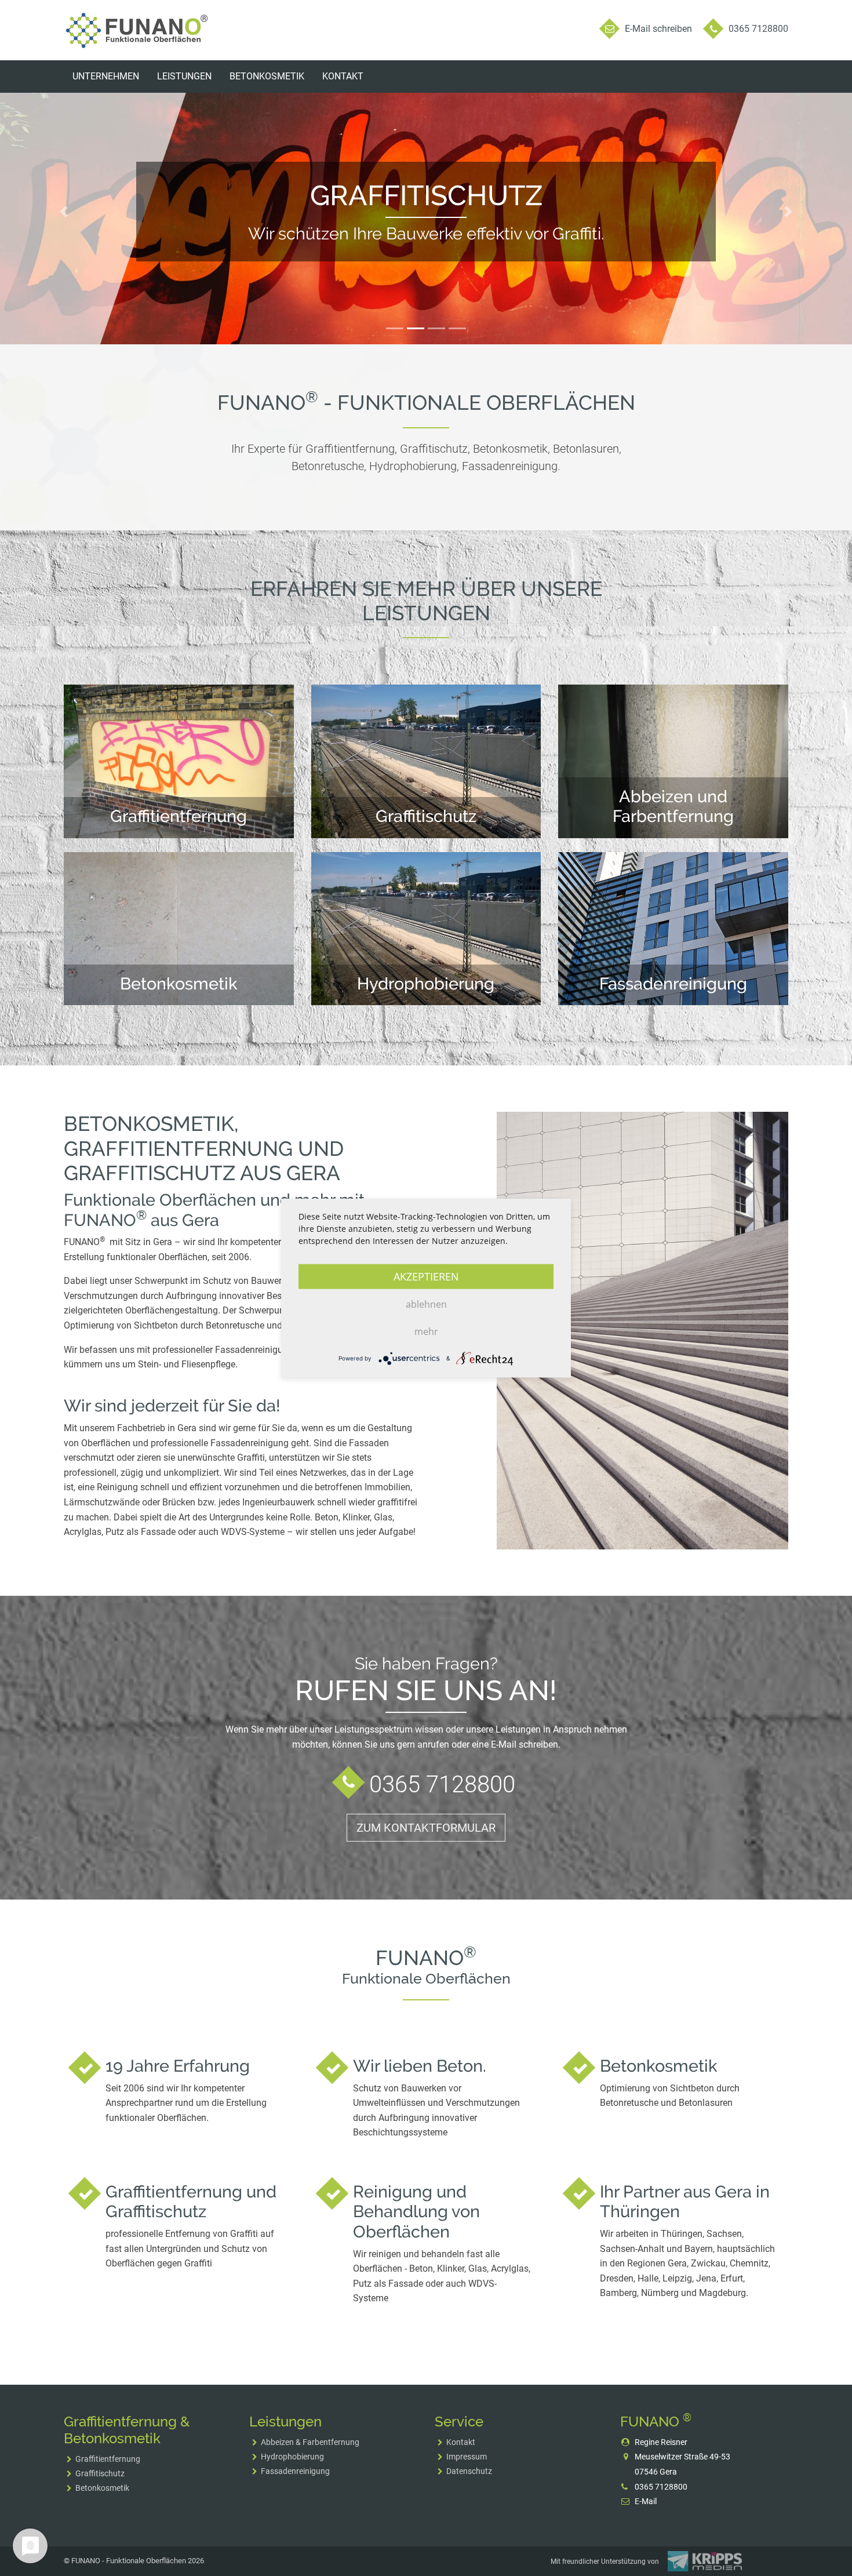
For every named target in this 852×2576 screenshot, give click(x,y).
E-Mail (646, 2501)
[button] (64, 211)
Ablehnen (426, 1304)
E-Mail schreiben (658, 29)
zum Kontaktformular (426, 1828)
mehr (426, 1331)
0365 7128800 (758, 29)
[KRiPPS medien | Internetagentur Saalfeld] (705, 2561)
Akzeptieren (426, 1276)
